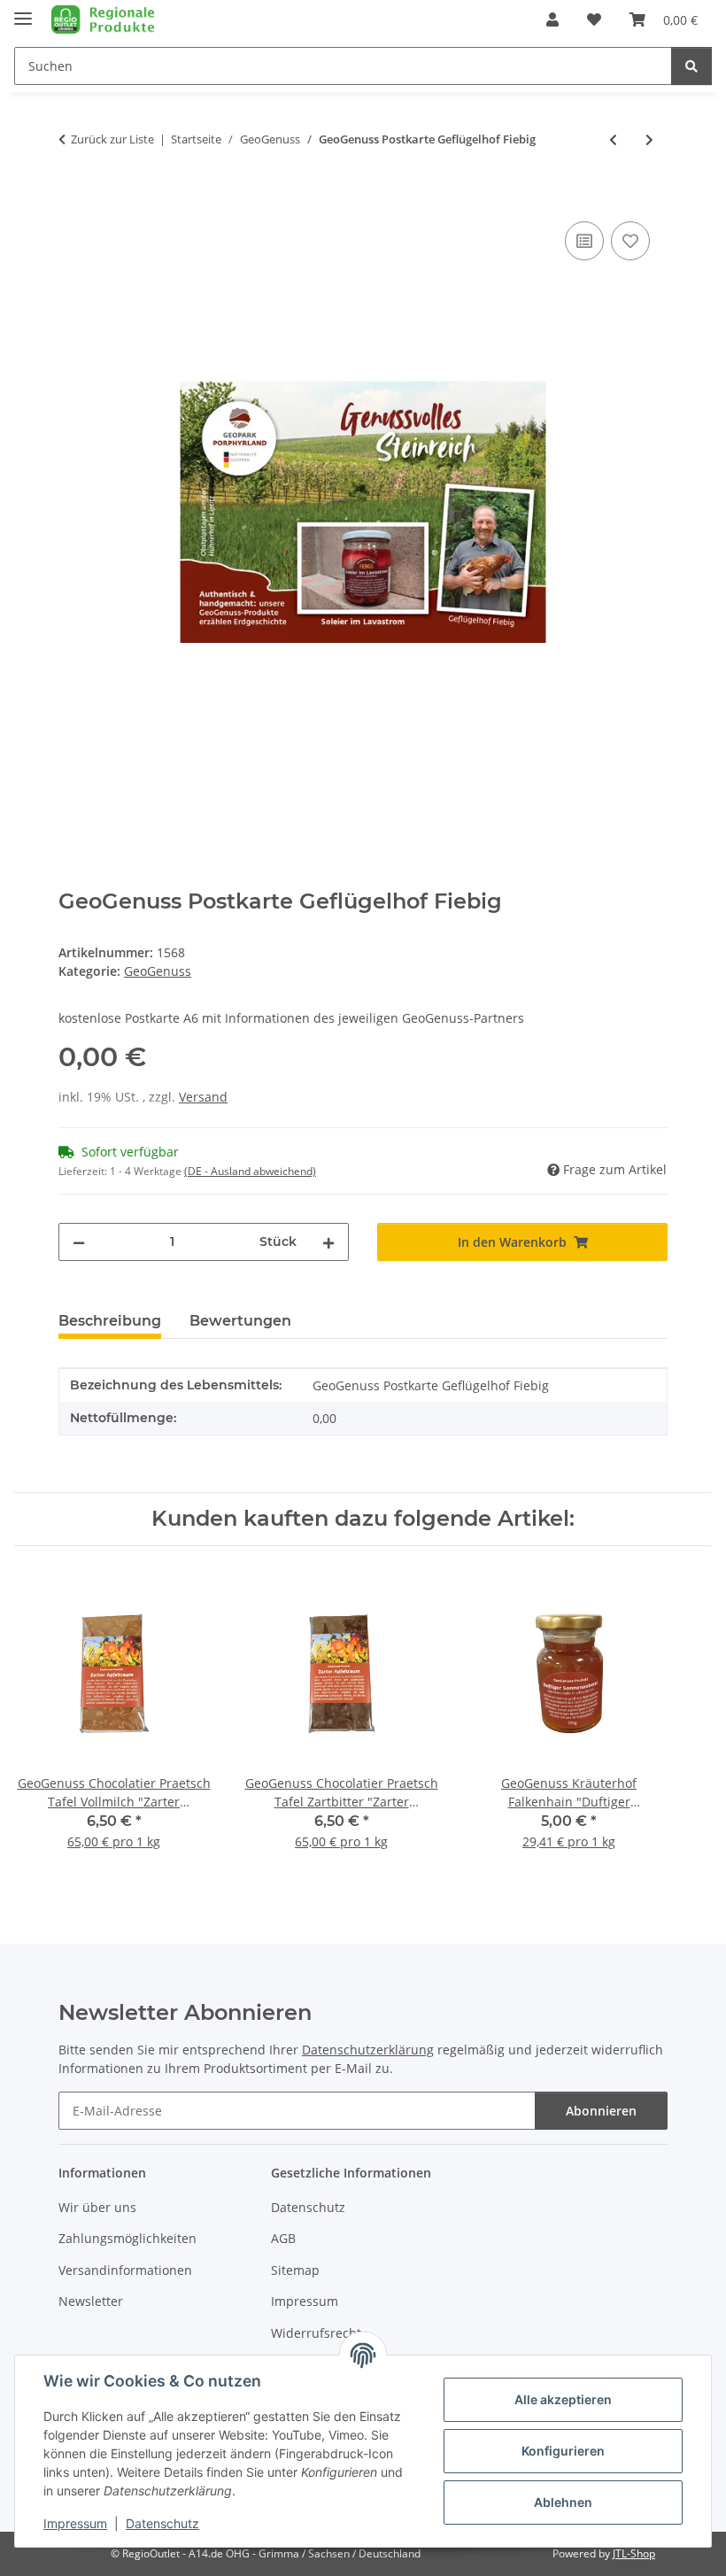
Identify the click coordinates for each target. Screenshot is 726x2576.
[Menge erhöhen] (328, 1242)
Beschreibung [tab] (110, 1321)
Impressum (75, 2523)
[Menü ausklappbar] (23, 11)
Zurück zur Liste (112, 139)
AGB (283, 2238)
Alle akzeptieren (563, 2399)
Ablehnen (563, 2502)
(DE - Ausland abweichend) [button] (250, 1171)
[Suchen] (691, 66)
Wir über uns (97, 2207)
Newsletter (91, 2301)
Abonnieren (601, 2111)
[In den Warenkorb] (73, 197)
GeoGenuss (158, 971)
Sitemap (295, 2270)
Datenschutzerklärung (368, 2050)
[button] (552, 19)
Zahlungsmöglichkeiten (127, 2238)
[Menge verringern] (79, 1242)
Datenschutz (162, 2523)
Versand (203, 1097)
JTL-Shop (634, 2553)
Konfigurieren (563, 2451)
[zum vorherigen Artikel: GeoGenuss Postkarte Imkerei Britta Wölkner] (613, 139)
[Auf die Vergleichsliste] (584, 241)
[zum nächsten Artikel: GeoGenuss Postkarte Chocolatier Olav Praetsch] (649, 139)
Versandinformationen (125, 2270)
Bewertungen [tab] (240, 1321)
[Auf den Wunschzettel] (630, 241)
